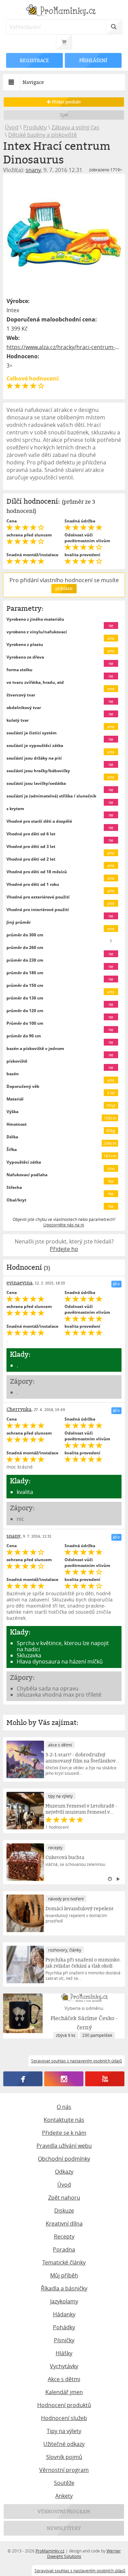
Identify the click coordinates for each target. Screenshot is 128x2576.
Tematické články (64, 2262)
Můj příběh (64, 2275)
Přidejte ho (64, 1249)
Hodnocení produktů (64, 2405)
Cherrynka (19, 1409)
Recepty (64, 2236)
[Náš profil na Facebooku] (23, 2079)
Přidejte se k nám (64, 2133)
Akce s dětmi (64, 2379)
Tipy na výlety (64, 2431)
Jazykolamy (64, 2301)
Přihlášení (93, 60)
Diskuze (64, 2211)
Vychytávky (64, 2366)
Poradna (64, 2249)
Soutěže (64, 2483)
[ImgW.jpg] (64, 234)
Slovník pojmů (64, 2457)
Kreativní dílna (64, 2224)
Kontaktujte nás (64, 2120)
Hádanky (64, 2314)
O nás (64, 2107)
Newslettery (64, 2528)
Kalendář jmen (64, 2392)
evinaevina (19, 1283)
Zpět (64, 115)
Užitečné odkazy (64, 2444)
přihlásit (64, 588)
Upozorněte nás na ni (64, 1225)
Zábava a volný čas (75, 127)
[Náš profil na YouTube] (105, 2079)
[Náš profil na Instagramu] (64, 2079)
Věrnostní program (64, 2470)
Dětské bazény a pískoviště (42, 135)
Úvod (12, 127)
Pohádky (64, 2327)
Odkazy (64, 2172)
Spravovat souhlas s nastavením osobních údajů (80, 2571)
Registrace (35, 60)
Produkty (35, 127)
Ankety (64, 2496)
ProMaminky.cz (50, 2551)
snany (33, 170)
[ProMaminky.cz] (64, 11)
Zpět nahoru (64, 2198)
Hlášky (64, 2353)
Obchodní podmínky (64, 2159)
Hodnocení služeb (64, 2418)
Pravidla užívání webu (64, 2146)
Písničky (64, 2340)
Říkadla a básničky (64, 2288)
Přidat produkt (66, 102)
